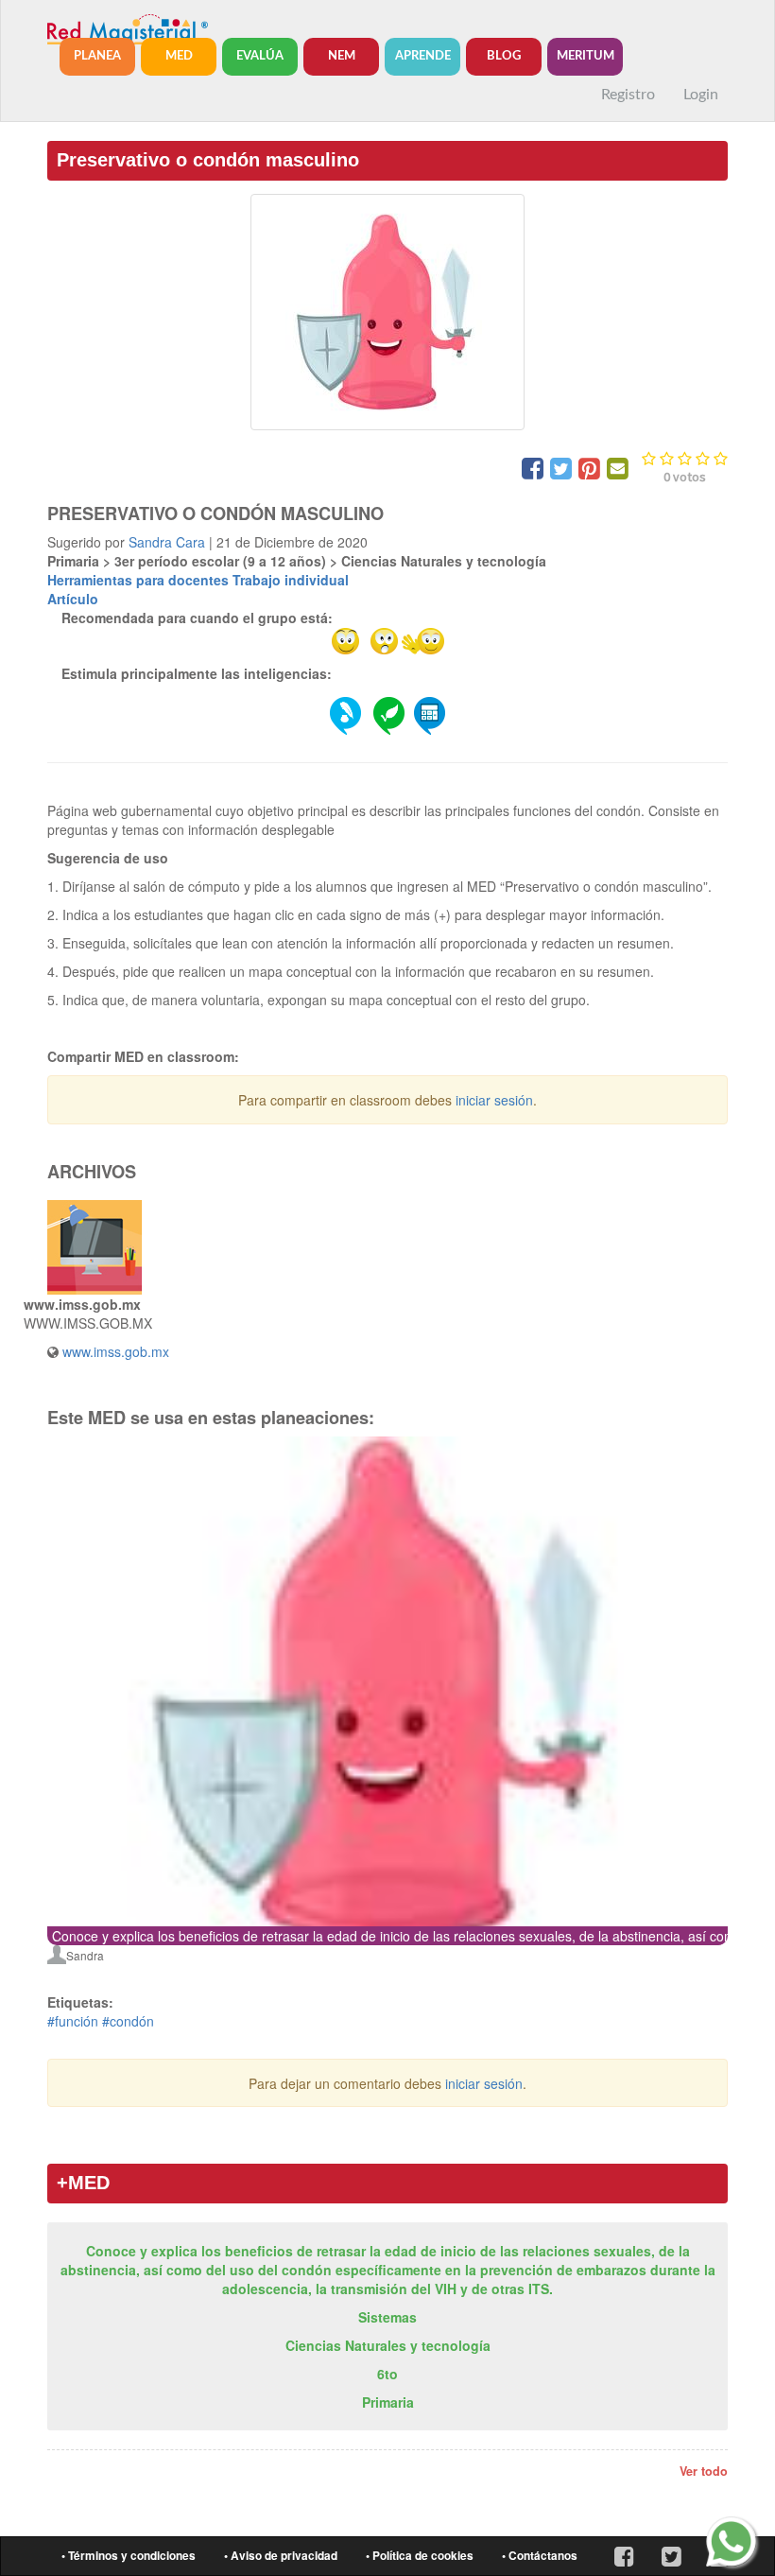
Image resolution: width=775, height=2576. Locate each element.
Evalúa (260, 56)
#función (73, 2021)
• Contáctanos (540, 2556)
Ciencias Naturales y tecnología (388, 2345)
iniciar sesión (494, 1100)
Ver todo (704, 2471)
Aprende (423, 56)
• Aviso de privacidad (281, 2556)
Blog (504, 56)
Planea (97, 56)
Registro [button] (628, 95)
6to (387, 2374)
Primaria (388, 2402)
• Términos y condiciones (129, 2556)
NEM (342, 56)
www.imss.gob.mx (116, 1351)
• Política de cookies (420, 2556)
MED (179, 56)
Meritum (586, 56)
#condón (128, 2021)
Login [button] (701, 95)
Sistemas (387, 2317)
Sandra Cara (167, 542)
